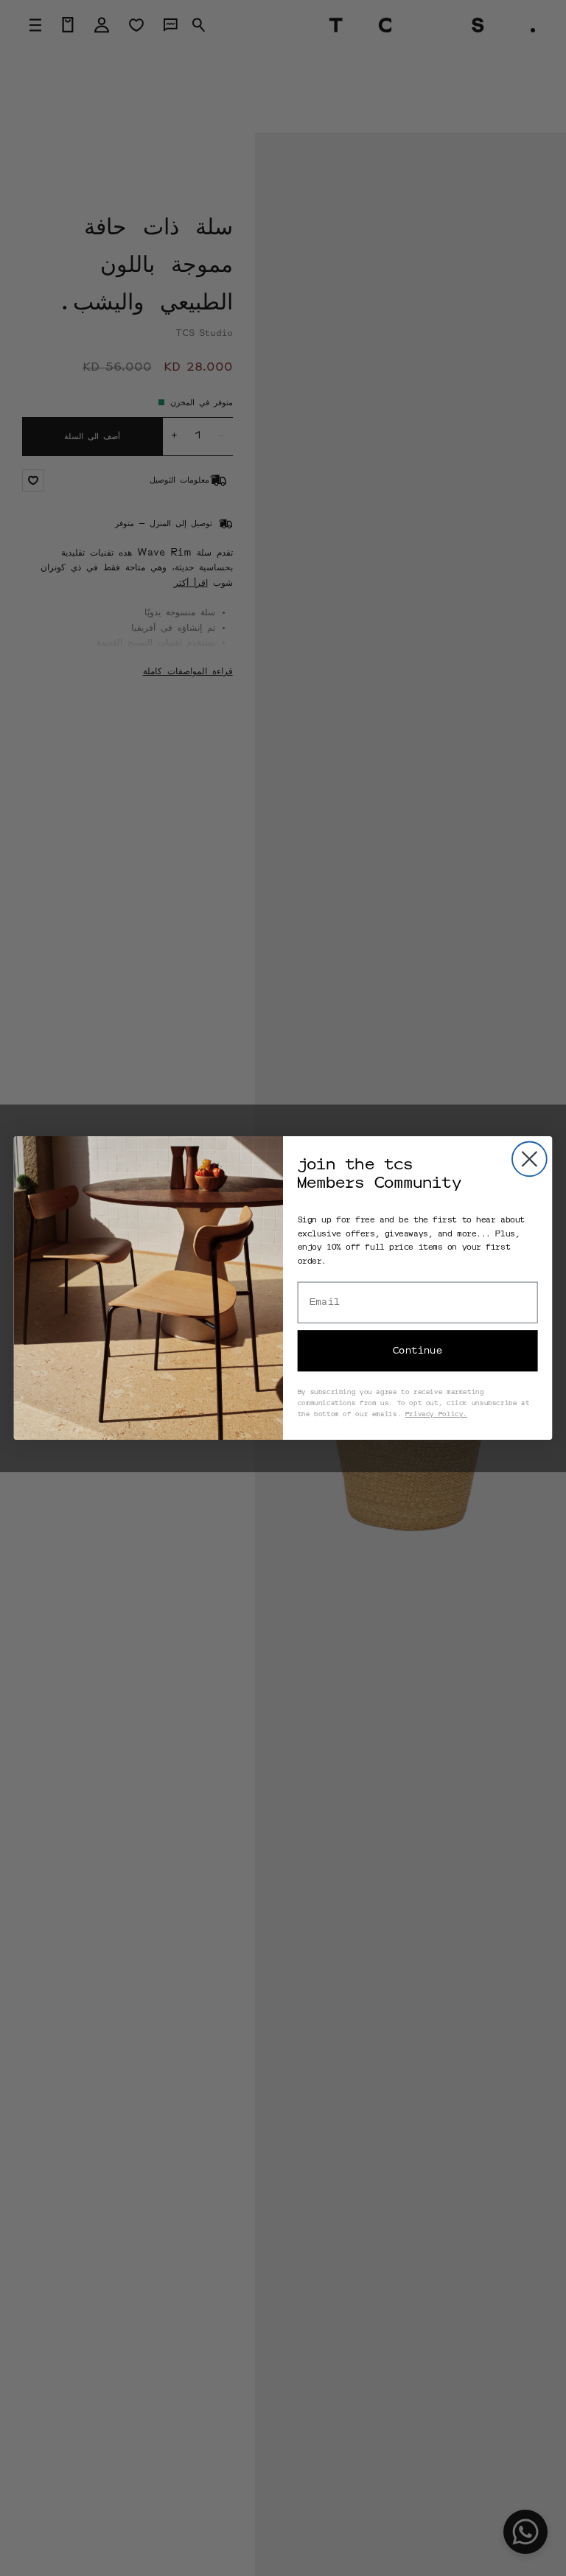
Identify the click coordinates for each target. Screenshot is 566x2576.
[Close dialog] (530, 1159)
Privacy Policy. (436, 1414)
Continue (417, 1351)
